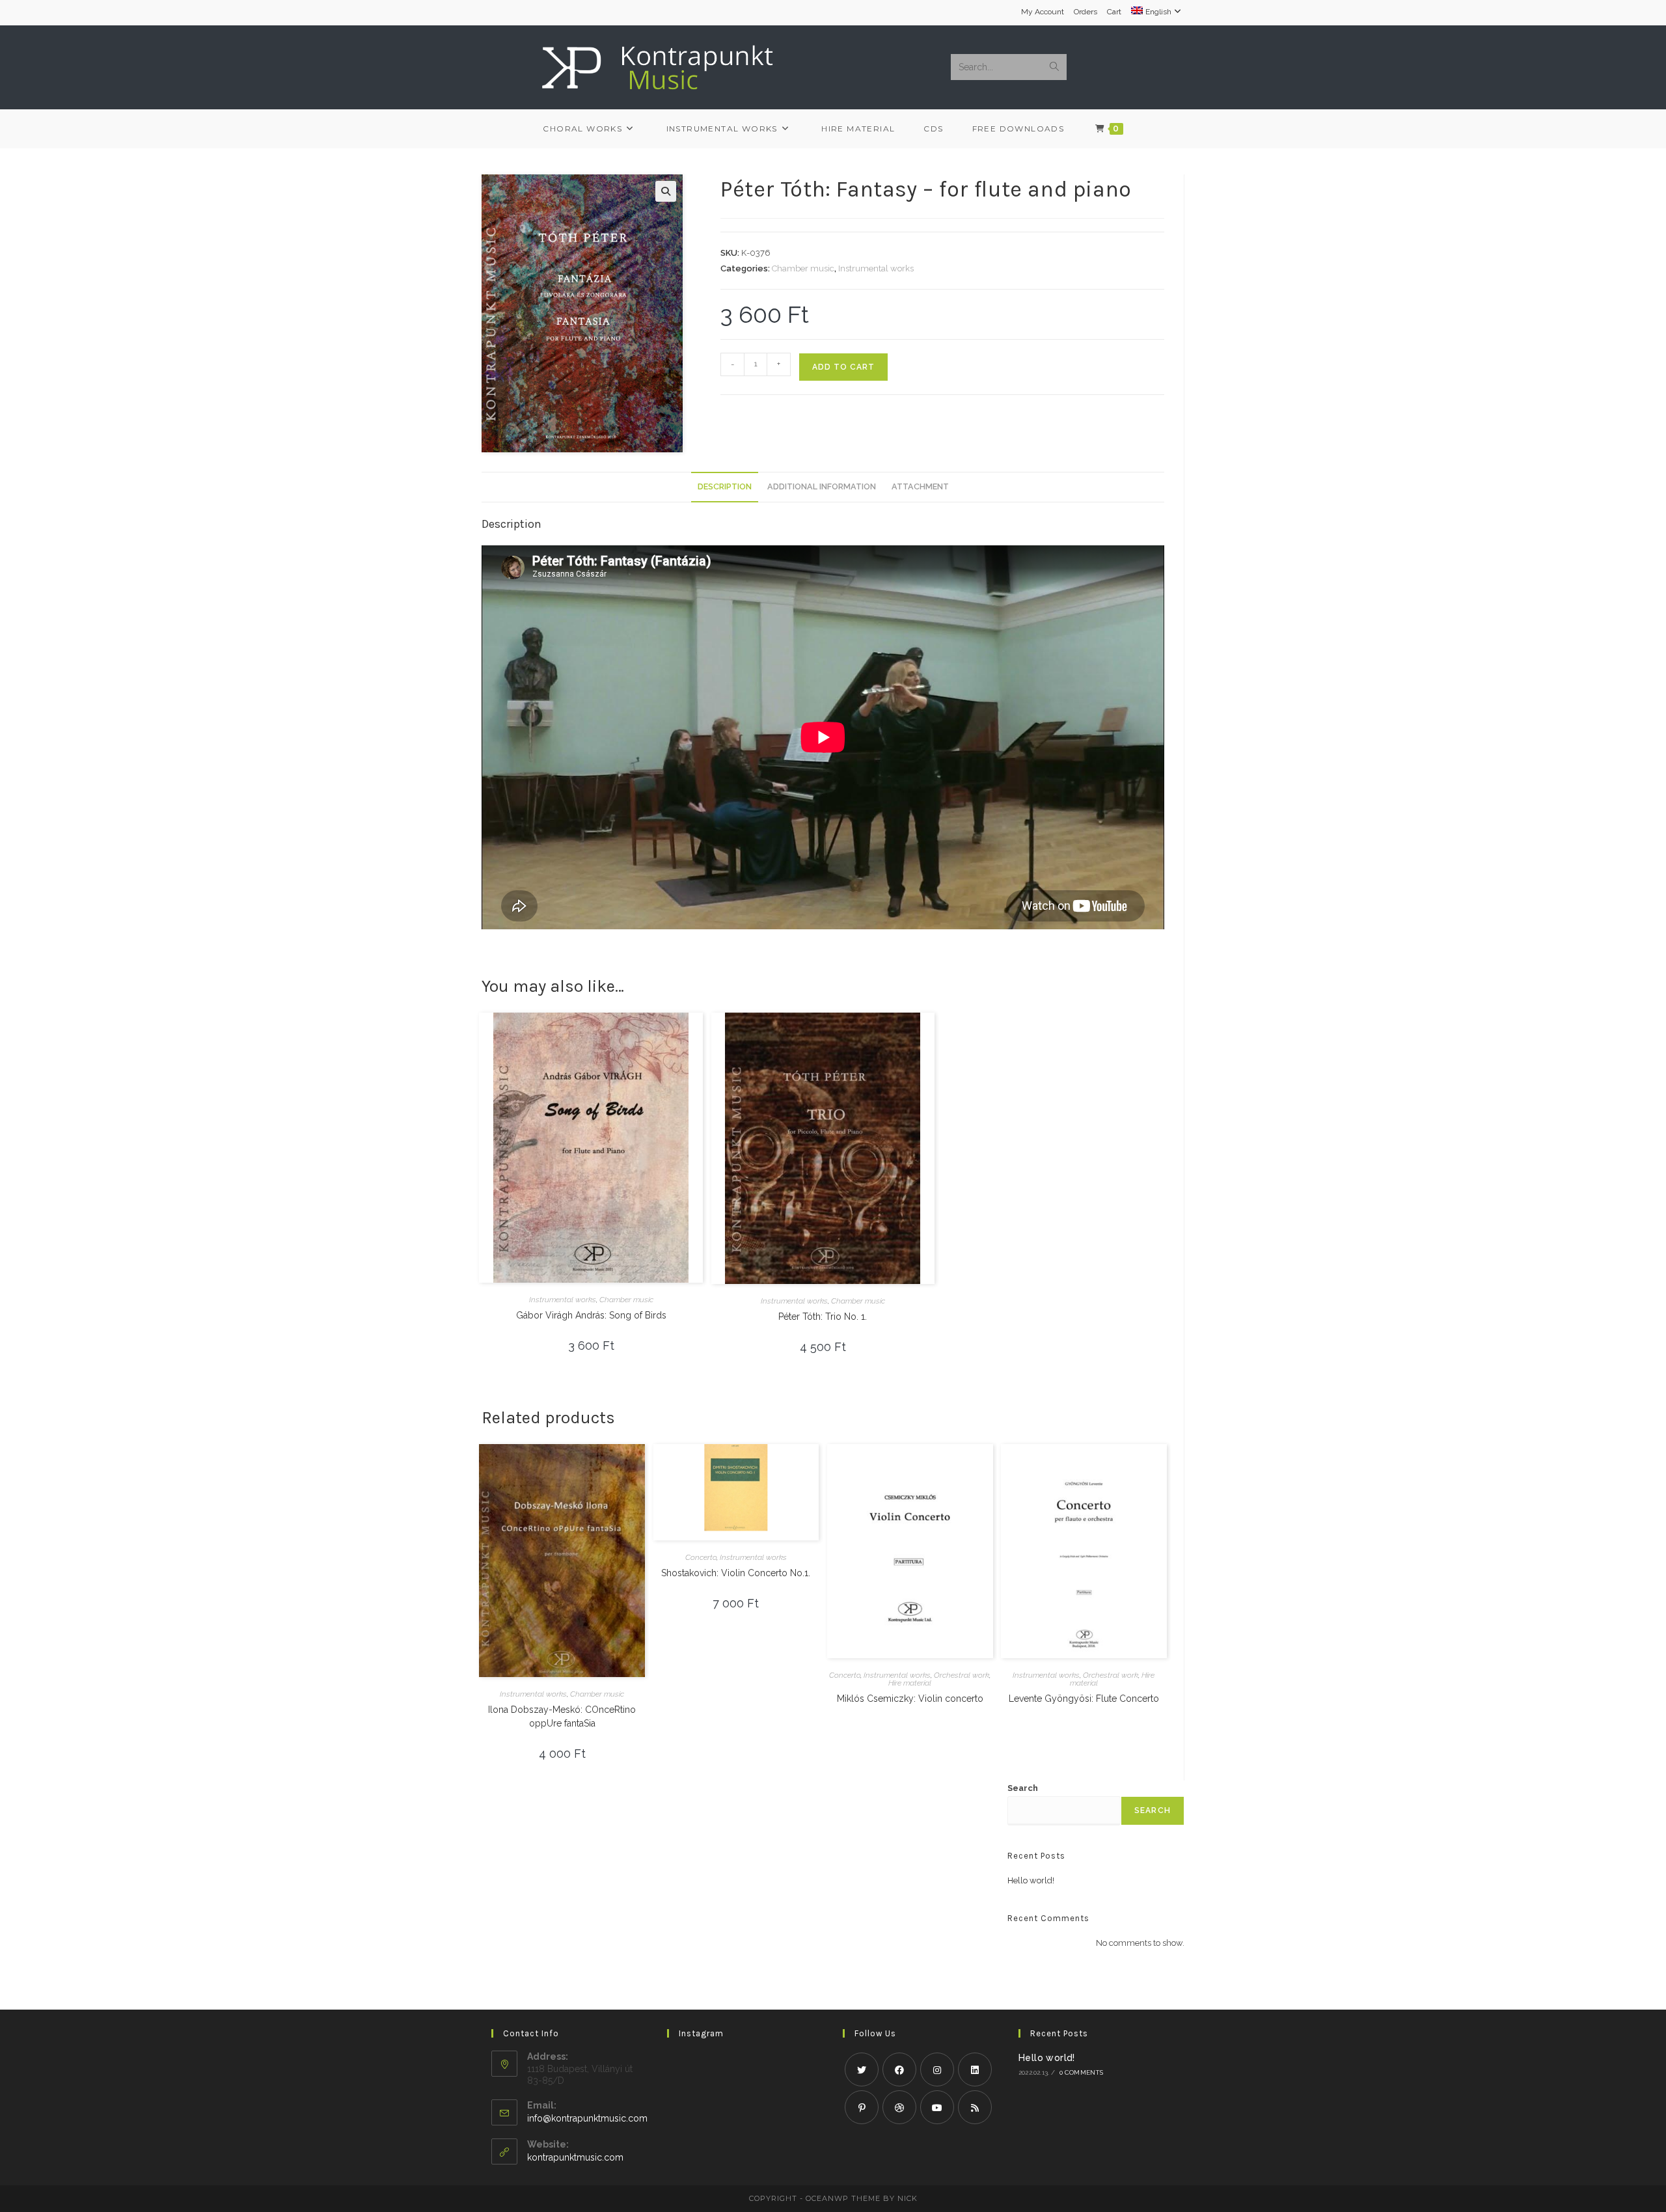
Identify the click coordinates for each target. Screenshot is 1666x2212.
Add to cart (843, 367)
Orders (1086, 12)
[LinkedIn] (975, 2069)
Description (725, 486)
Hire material (910, 1683)
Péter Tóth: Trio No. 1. (823, 1317)
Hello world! (1031, 1880)
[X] (862, 2069)
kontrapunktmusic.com (575, 2157)
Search (1023, 1788)
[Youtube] (937, 2107)
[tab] (725, 487)
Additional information (822, 486)
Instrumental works (876, 268)
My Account (1043, 12)
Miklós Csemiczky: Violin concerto (910, 1699)
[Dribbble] (899, 2107)
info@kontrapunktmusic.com (587, 2118)
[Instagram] (937, 2069)
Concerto (701, 1557)
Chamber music (803, 268)
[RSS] (975, 2107)
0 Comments (1082, 2072)
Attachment (920, 486)
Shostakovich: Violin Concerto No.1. (736, 1573)
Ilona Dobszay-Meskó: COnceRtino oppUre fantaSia (562, 1716)
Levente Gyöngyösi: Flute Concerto (1084, 1699)
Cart (1114, 12)
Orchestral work (962, 1675)
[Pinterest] (862, 2107)
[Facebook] (899, 2069)
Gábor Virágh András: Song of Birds (591, 1315)
